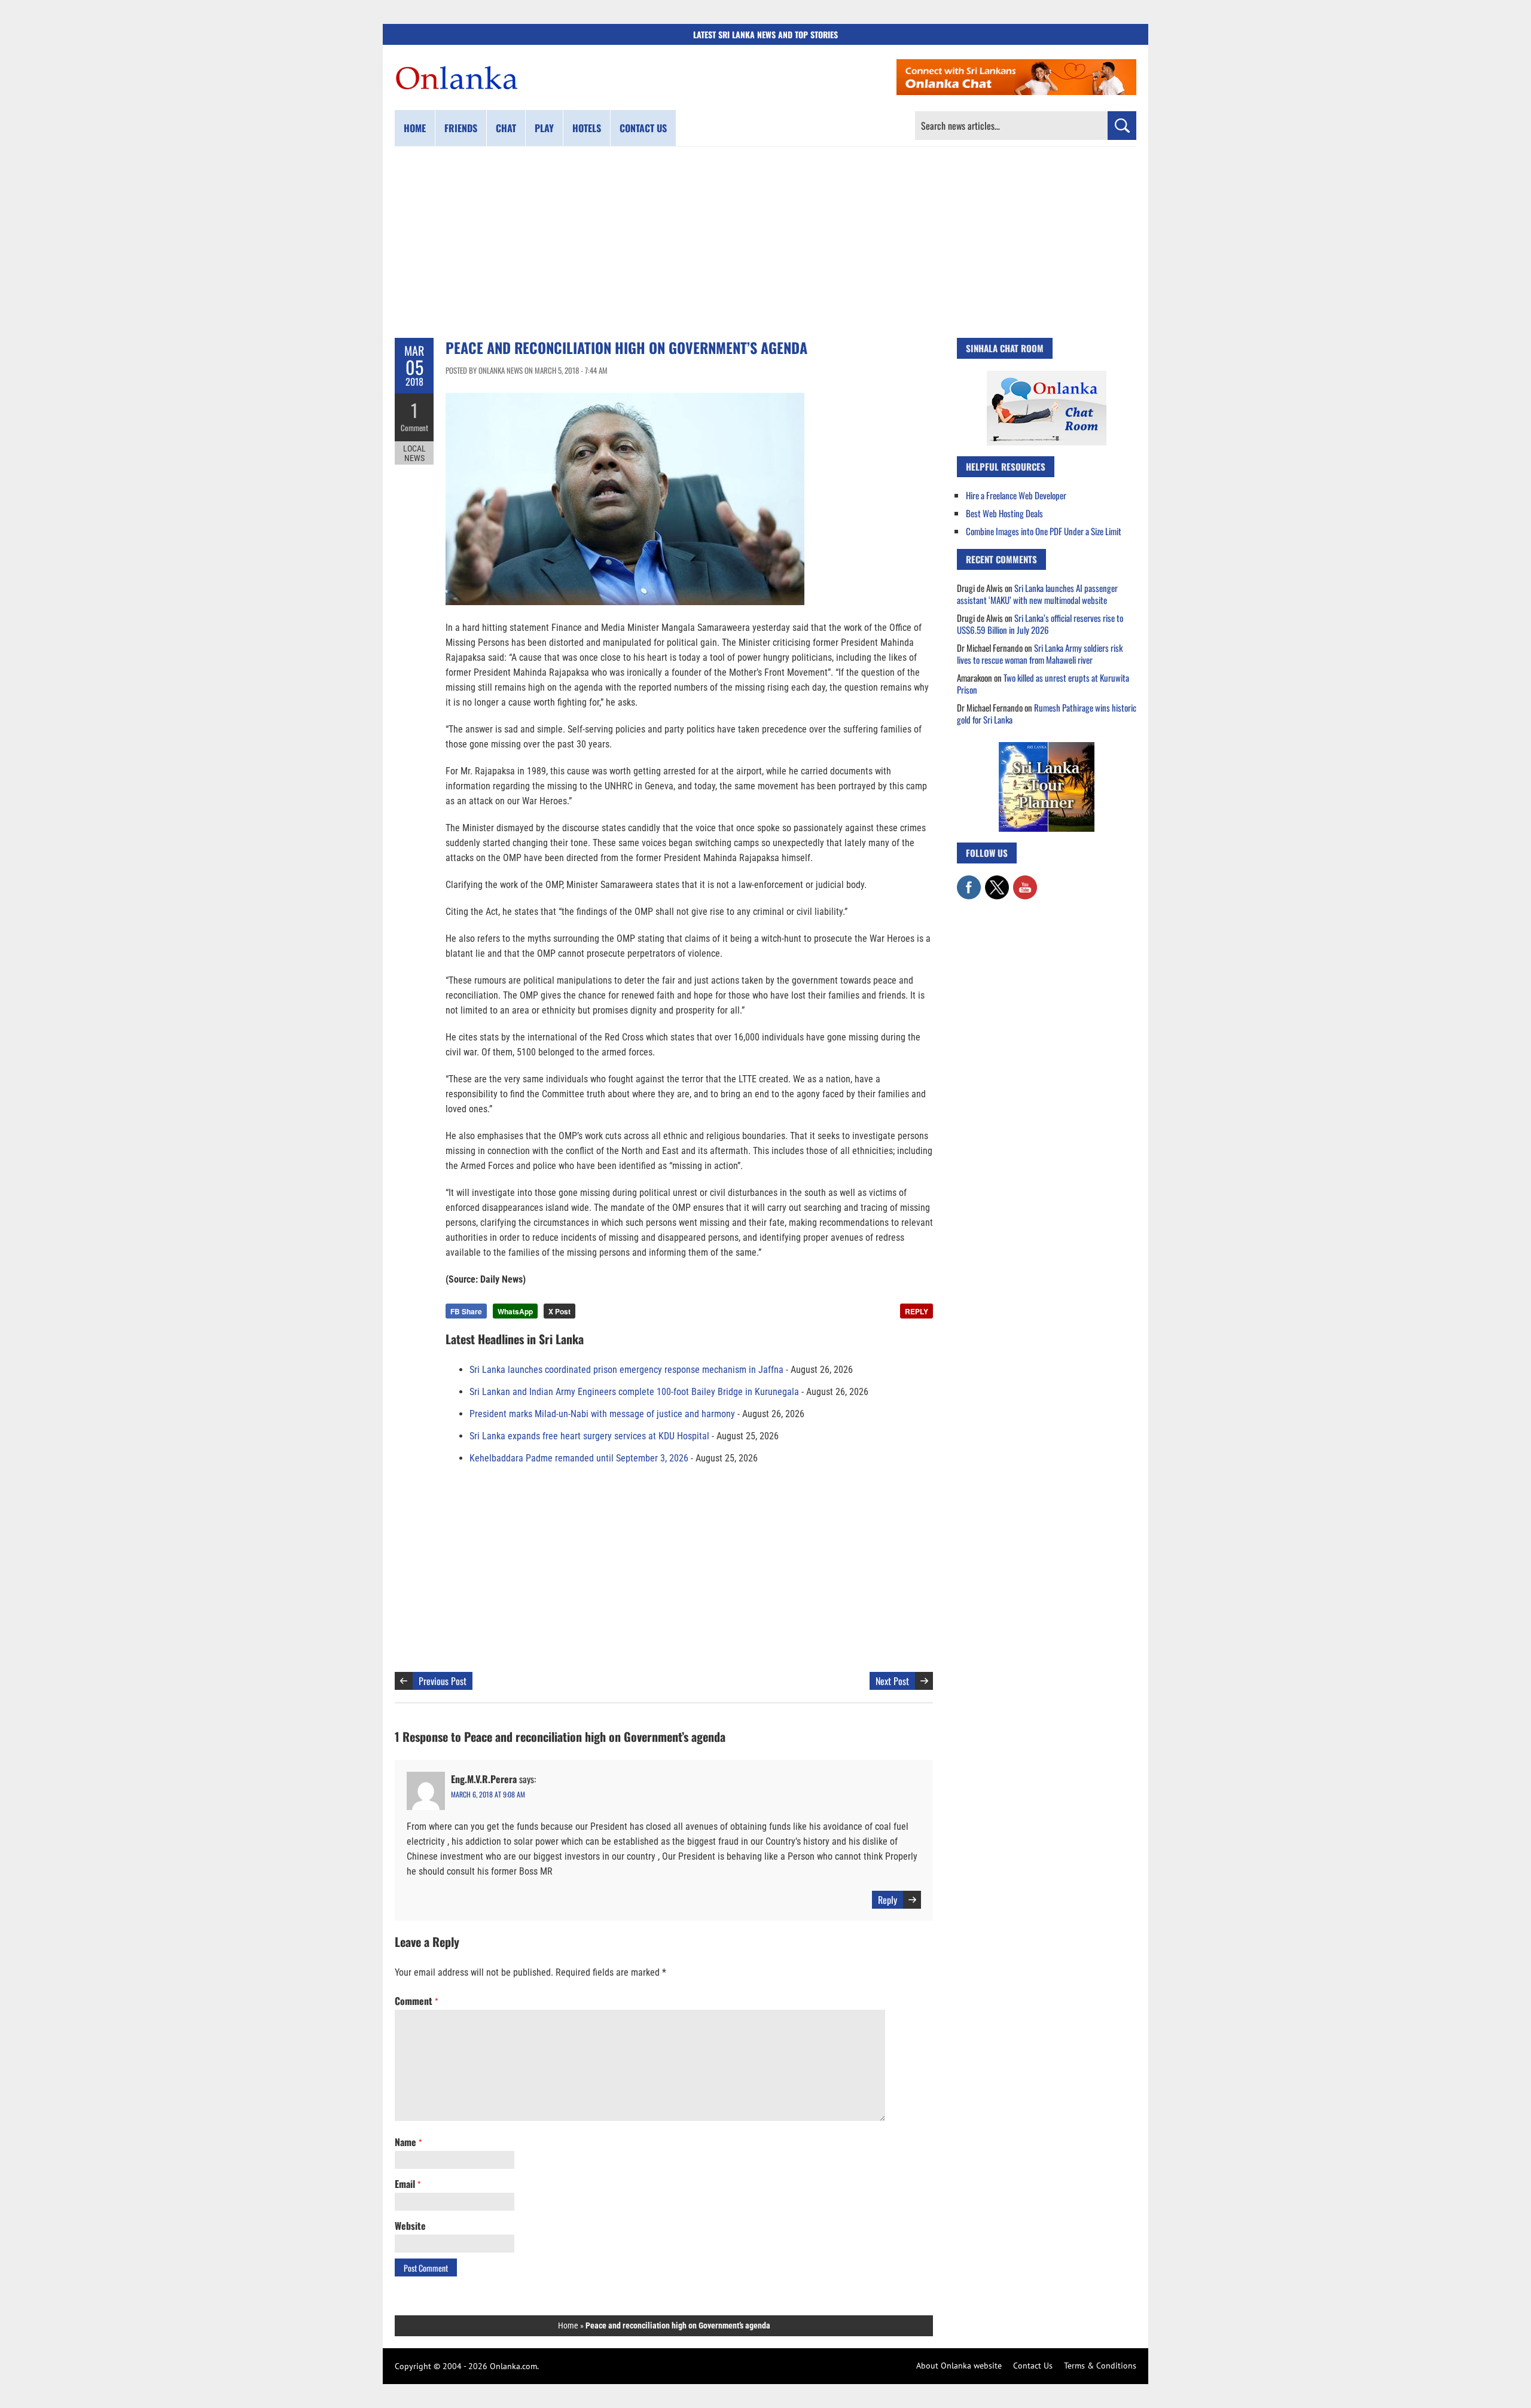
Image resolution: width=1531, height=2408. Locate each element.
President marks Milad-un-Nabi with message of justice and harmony (602, 1414)
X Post (559, 1311)
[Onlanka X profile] (997, 881)
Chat (506, 128)
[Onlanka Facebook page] (969, 881)
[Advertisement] (765, 242)
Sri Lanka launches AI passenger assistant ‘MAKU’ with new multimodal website (1037, 594)
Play (544, 128)
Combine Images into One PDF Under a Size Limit (1044, 531)
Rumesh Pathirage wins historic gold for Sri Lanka (1047, 713)
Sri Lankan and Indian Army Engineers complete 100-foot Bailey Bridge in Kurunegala (634, 1392)
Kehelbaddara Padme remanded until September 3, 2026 (579, 1458)
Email (408, 2184)
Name (408, 2142)
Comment (414, 428)
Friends (461, 128)
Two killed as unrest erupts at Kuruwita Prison (1043, 683)
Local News (414, 453)
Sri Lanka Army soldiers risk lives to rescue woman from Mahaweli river (1040, 654)
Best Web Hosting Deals (1004, 513)
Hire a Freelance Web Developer (1016, 495)
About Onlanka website (959, 2366)
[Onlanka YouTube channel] (1025, 881)
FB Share (466, 1311)
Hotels (587, 128)
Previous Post (443, 1681)
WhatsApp (515, 1311)
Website (410, 2226)
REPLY (917, 1311)
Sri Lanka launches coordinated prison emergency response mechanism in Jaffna (626, 1370)
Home (415, 128)
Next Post (892, 1681)
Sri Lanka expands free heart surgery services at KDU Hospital (589, 1436)
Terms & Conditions (1100, 2366)
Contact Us (1033, 2366)
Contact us (643, 128)
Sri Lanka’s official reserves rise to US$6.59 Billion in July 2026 (1040, 624)
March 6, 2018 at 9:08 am (488, 1794)
